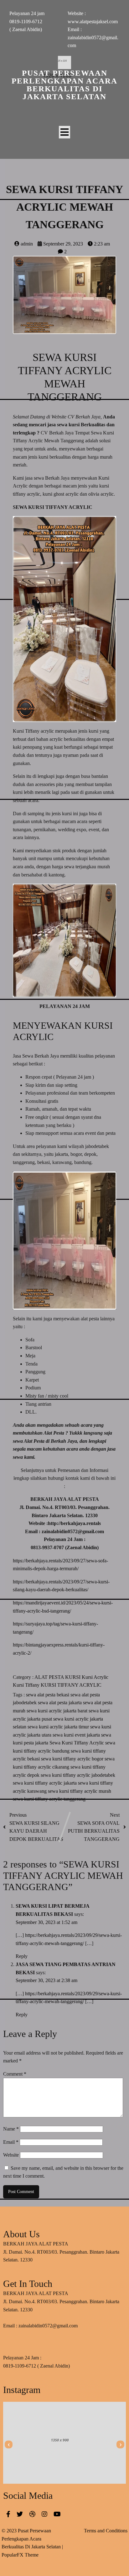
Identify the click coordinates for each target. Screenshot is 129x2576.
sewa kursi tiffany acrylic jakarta (45, 1783)
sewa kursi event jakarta (77, 1735)
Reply (22, 1956)
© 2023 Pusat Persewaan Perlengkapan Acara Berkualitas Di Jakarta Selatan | (32, 2539)
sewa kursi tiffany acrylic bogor (73, 1759)
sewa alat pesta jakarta (60, 1703)
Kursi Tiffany (27, 1685)
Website (11, 2155)
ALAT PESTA (50, 1677)
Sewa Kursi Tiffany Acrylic (77, 1743)
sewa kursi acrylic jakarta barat (58, 1711)
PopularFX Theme (20, 2555)
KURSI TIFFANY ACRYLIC (71, 1685)
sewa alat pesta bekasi (48, 1695)
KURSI (73, 1677)
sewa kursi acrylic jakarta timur (59, 1727)
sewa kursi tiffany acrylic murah (80, 1791)
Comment (15, 2074)
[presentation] (9, 2444)
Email (11, 2142)
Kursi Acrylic (95, 1677)
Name (11, 2129)
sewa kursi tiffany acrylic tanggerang (49, 1799)
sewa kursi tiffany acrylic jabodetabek (78, 1775)
